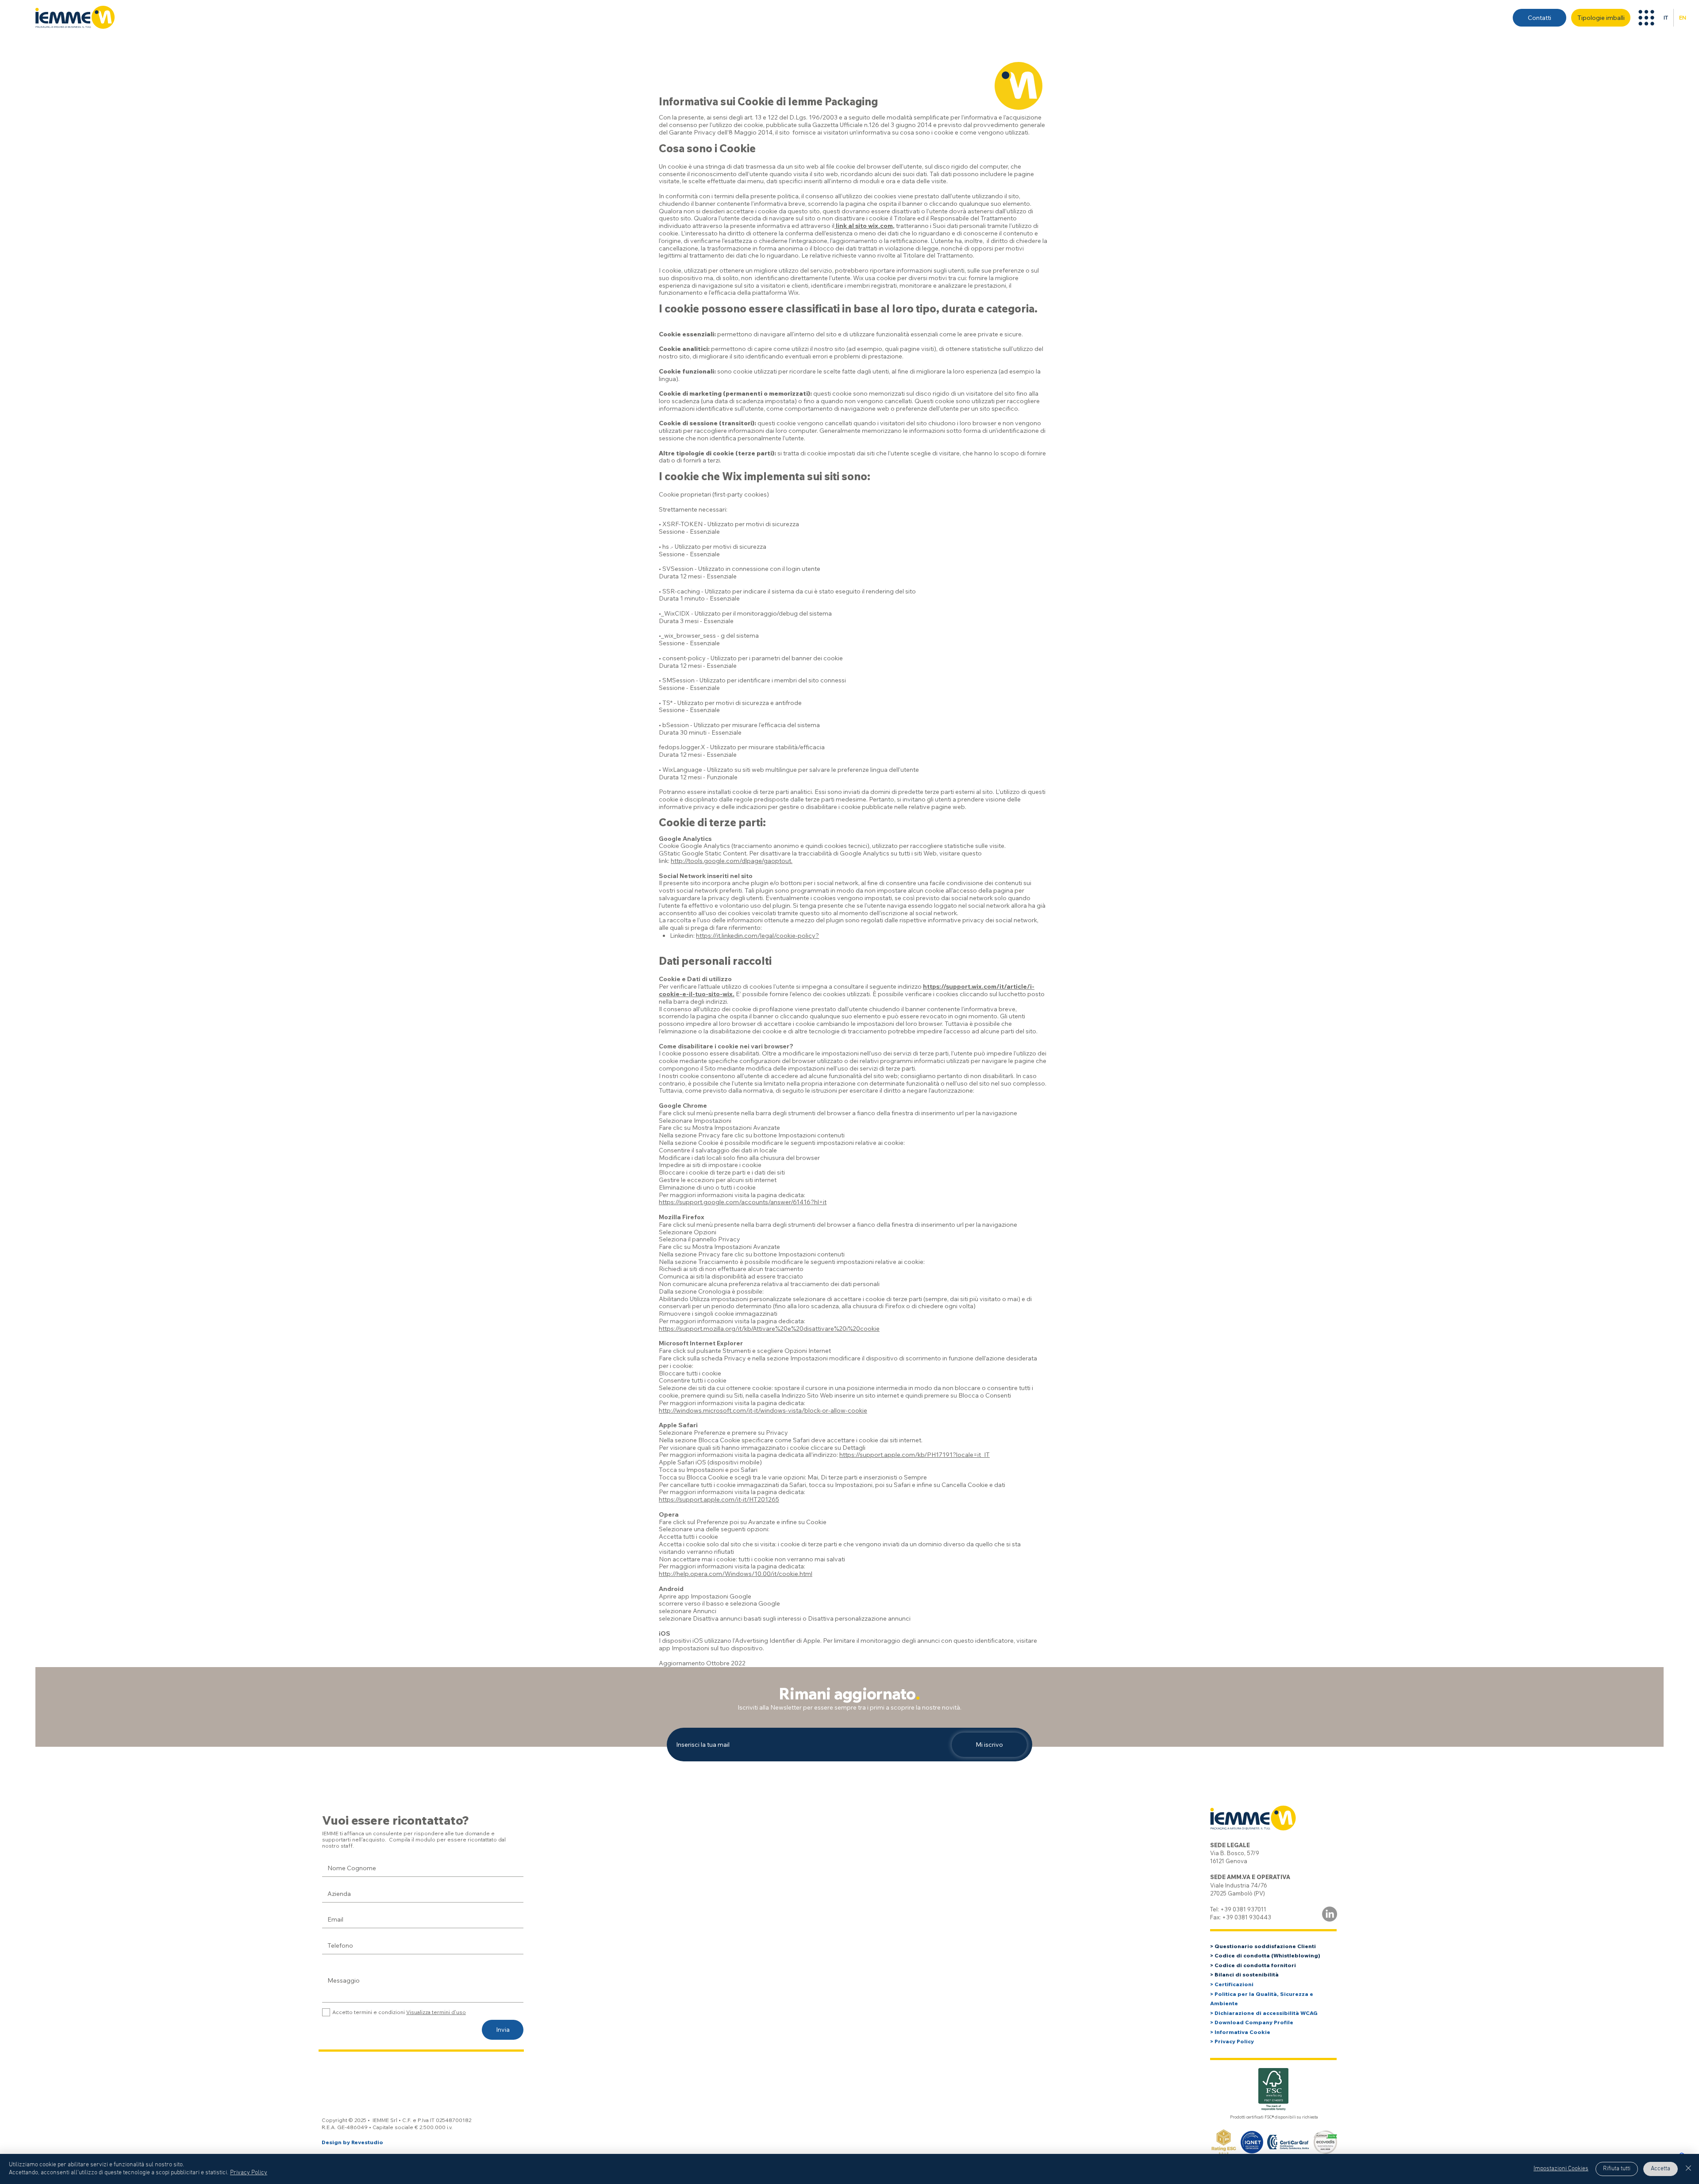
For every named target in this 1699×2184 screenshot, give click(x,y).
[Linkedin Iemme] (1330, 1914)
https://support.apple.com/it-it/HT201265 (719, 1499)
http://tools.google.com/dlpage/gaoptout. (732, 861)
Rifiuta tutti (1617, 2169)
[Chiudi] (1688, 2169)
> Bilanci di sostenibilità (1244, 1974)
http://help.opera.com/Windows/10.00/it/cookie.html (736, 1574)
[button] (1646, 18)
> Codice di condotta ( (1242, 1955)
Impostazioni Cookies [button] (1561, 2169)
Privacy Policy (249, 2173)
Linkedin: (683, 936)
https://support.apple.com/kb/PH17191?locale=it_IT (915, 1455)
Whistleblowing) (1297, 1955)
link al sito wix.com (864, 226)
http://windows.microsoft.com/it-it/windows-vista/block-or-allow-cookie (763, 1410)
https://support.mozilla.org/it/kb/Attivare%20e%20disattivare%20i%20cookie (769, 1329)
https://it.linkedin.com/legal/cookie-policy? (757, 936)
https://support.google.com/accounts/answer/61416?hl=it (743, 1202)
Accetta (1661, 2169)
